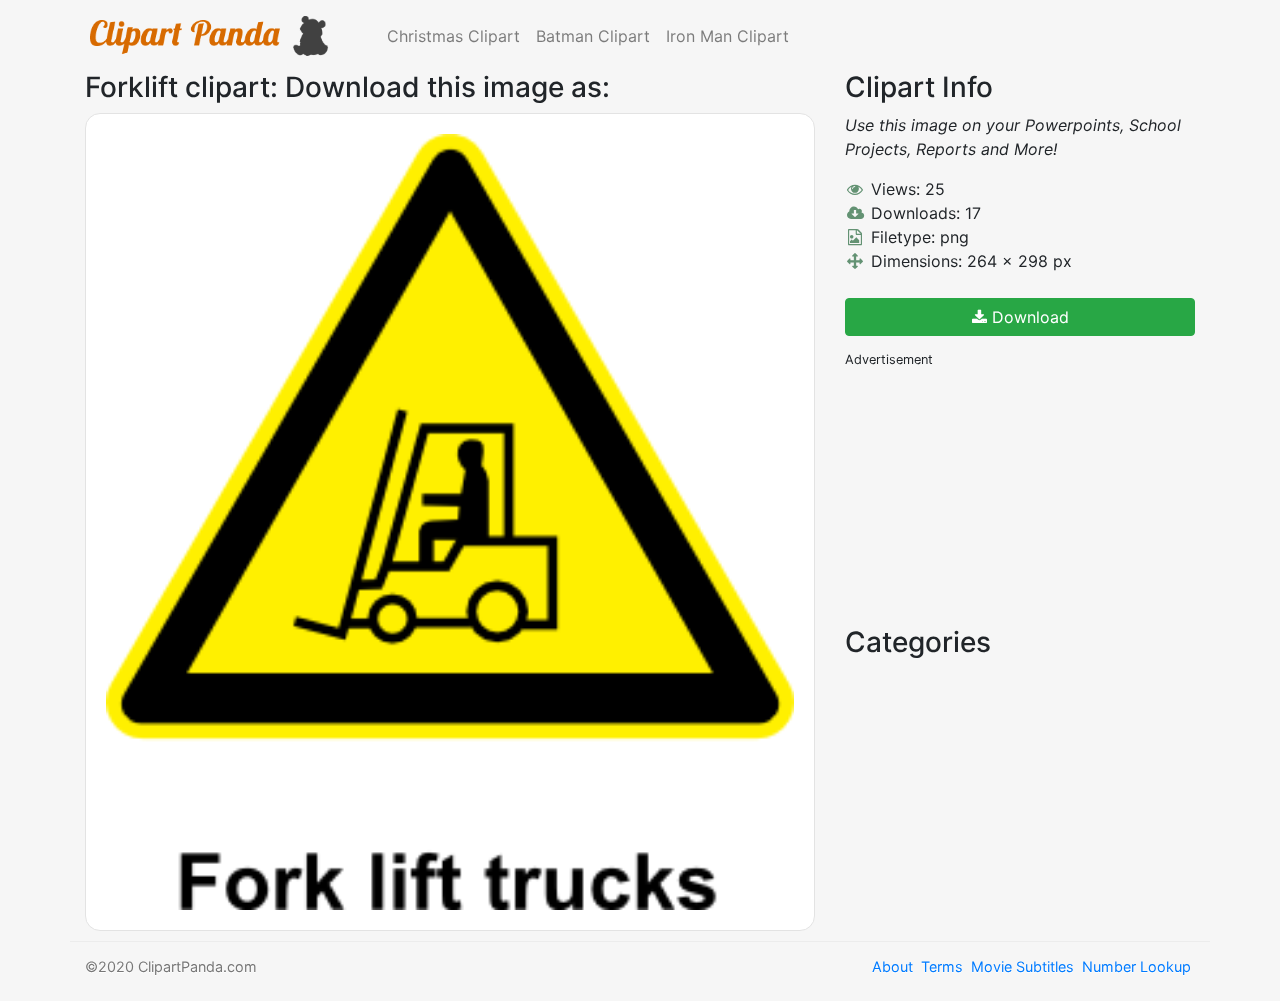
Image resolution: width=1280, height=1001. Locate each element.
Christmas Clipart (453, 36)
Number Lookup (1136, 966)
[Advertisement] (995, 495)
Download (1028, 317)
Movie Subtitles (1022, 966)
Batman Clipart (593, 36)
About (892, 966)
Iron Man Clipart (727, 36)
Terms (942, 966)
